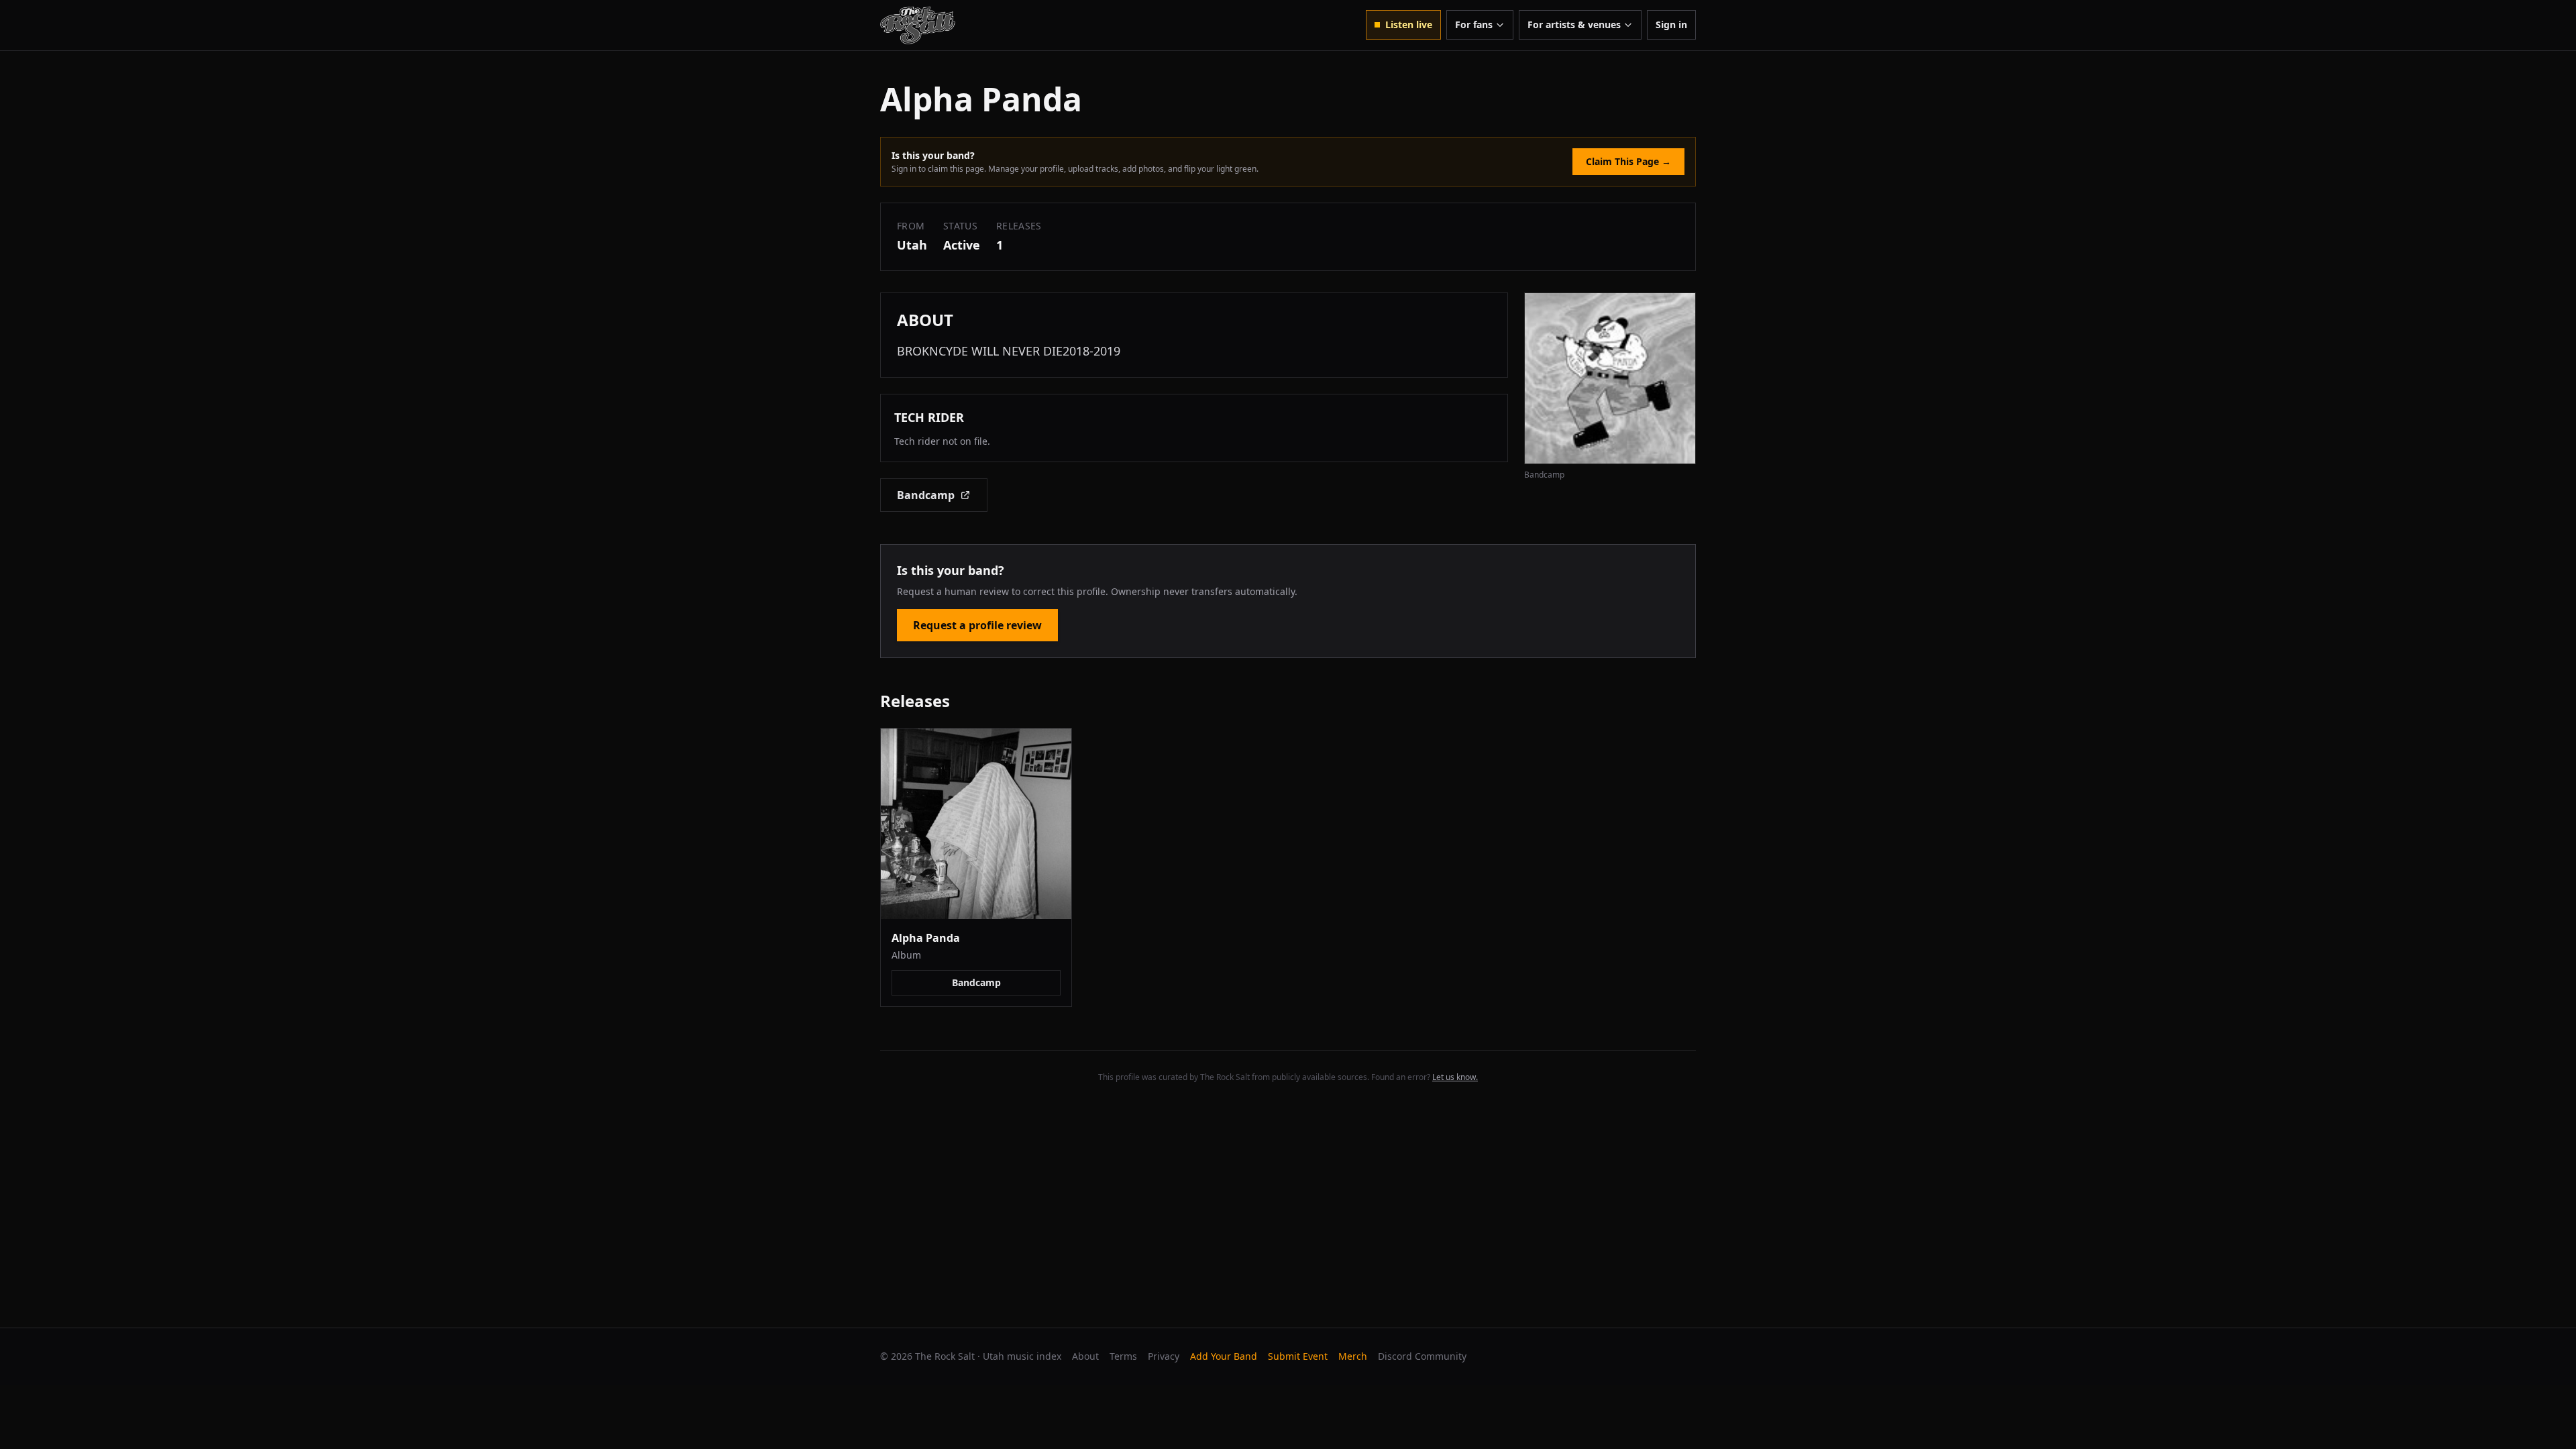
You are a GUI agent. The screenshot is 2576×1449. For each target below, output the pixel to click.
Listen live (1409, 24)
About (1085, 1356)
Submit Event (1298, 1356)
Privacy (1164, 1356)
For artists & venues (1574, 24)
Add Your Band (1224, 1356)
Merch (1353, 1356)
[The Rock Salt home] (918, 25)
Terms (1123, 1356)
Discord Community (1422, 1356)
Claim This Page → (1628, 161)
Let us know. (1455, 1077)
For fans (1474, 24)
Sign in (1671, 24)
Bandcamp (926, 495)
